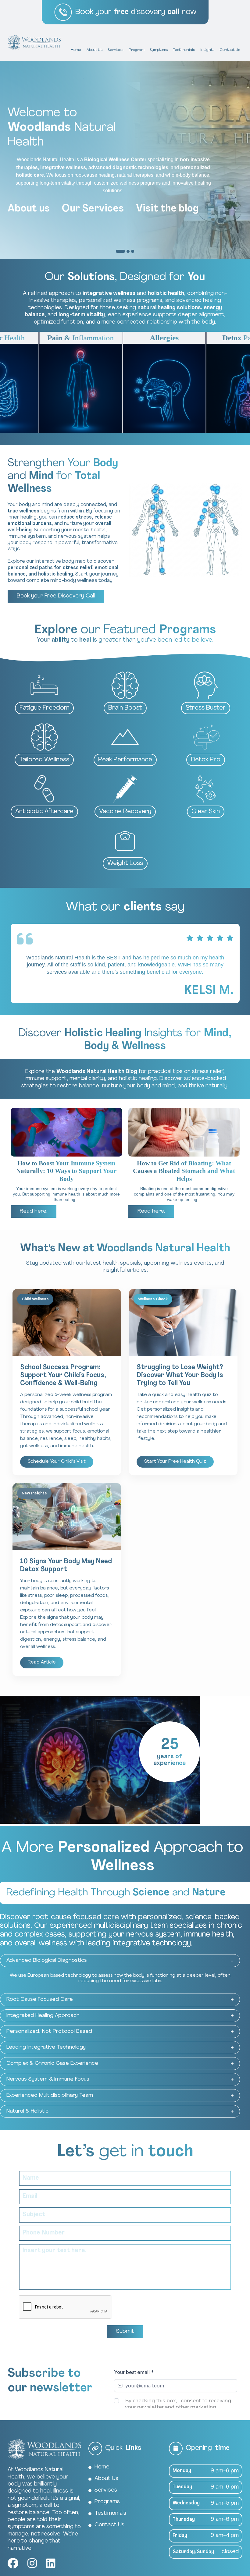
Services (115, 50)
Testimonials (184, 50)
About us (29, 209)
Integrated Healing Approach (43, 2016)
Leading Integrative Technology (46, 2047)
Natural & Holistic (27, 2111)
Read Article (42, 1662)
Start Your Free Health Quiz (175, 1462)
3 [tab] (133, 251)
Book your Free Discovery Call (56, 596)
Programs (107, 2502)
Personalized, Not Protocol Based (49, 2031)
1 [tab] (117, 251)
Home (76, 50)
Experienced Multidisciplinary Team (50, 2095)
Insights (207, 50)
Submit (125, 2332)
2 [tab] (128, 251)
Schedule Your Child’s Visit (57, 1462)
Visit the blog (167, 209)
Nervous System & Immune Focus (48, 2079)
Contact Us (230, 50)
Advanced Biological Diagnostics (47, 1960)
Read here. (34, 1211)
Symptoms (159, 50)
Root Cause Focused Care (40, 1999)
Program (136, 50)
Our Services (93, 209)
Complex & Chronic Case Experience (52, 2063)
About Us (95, 50)
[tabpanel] (125, 160)
